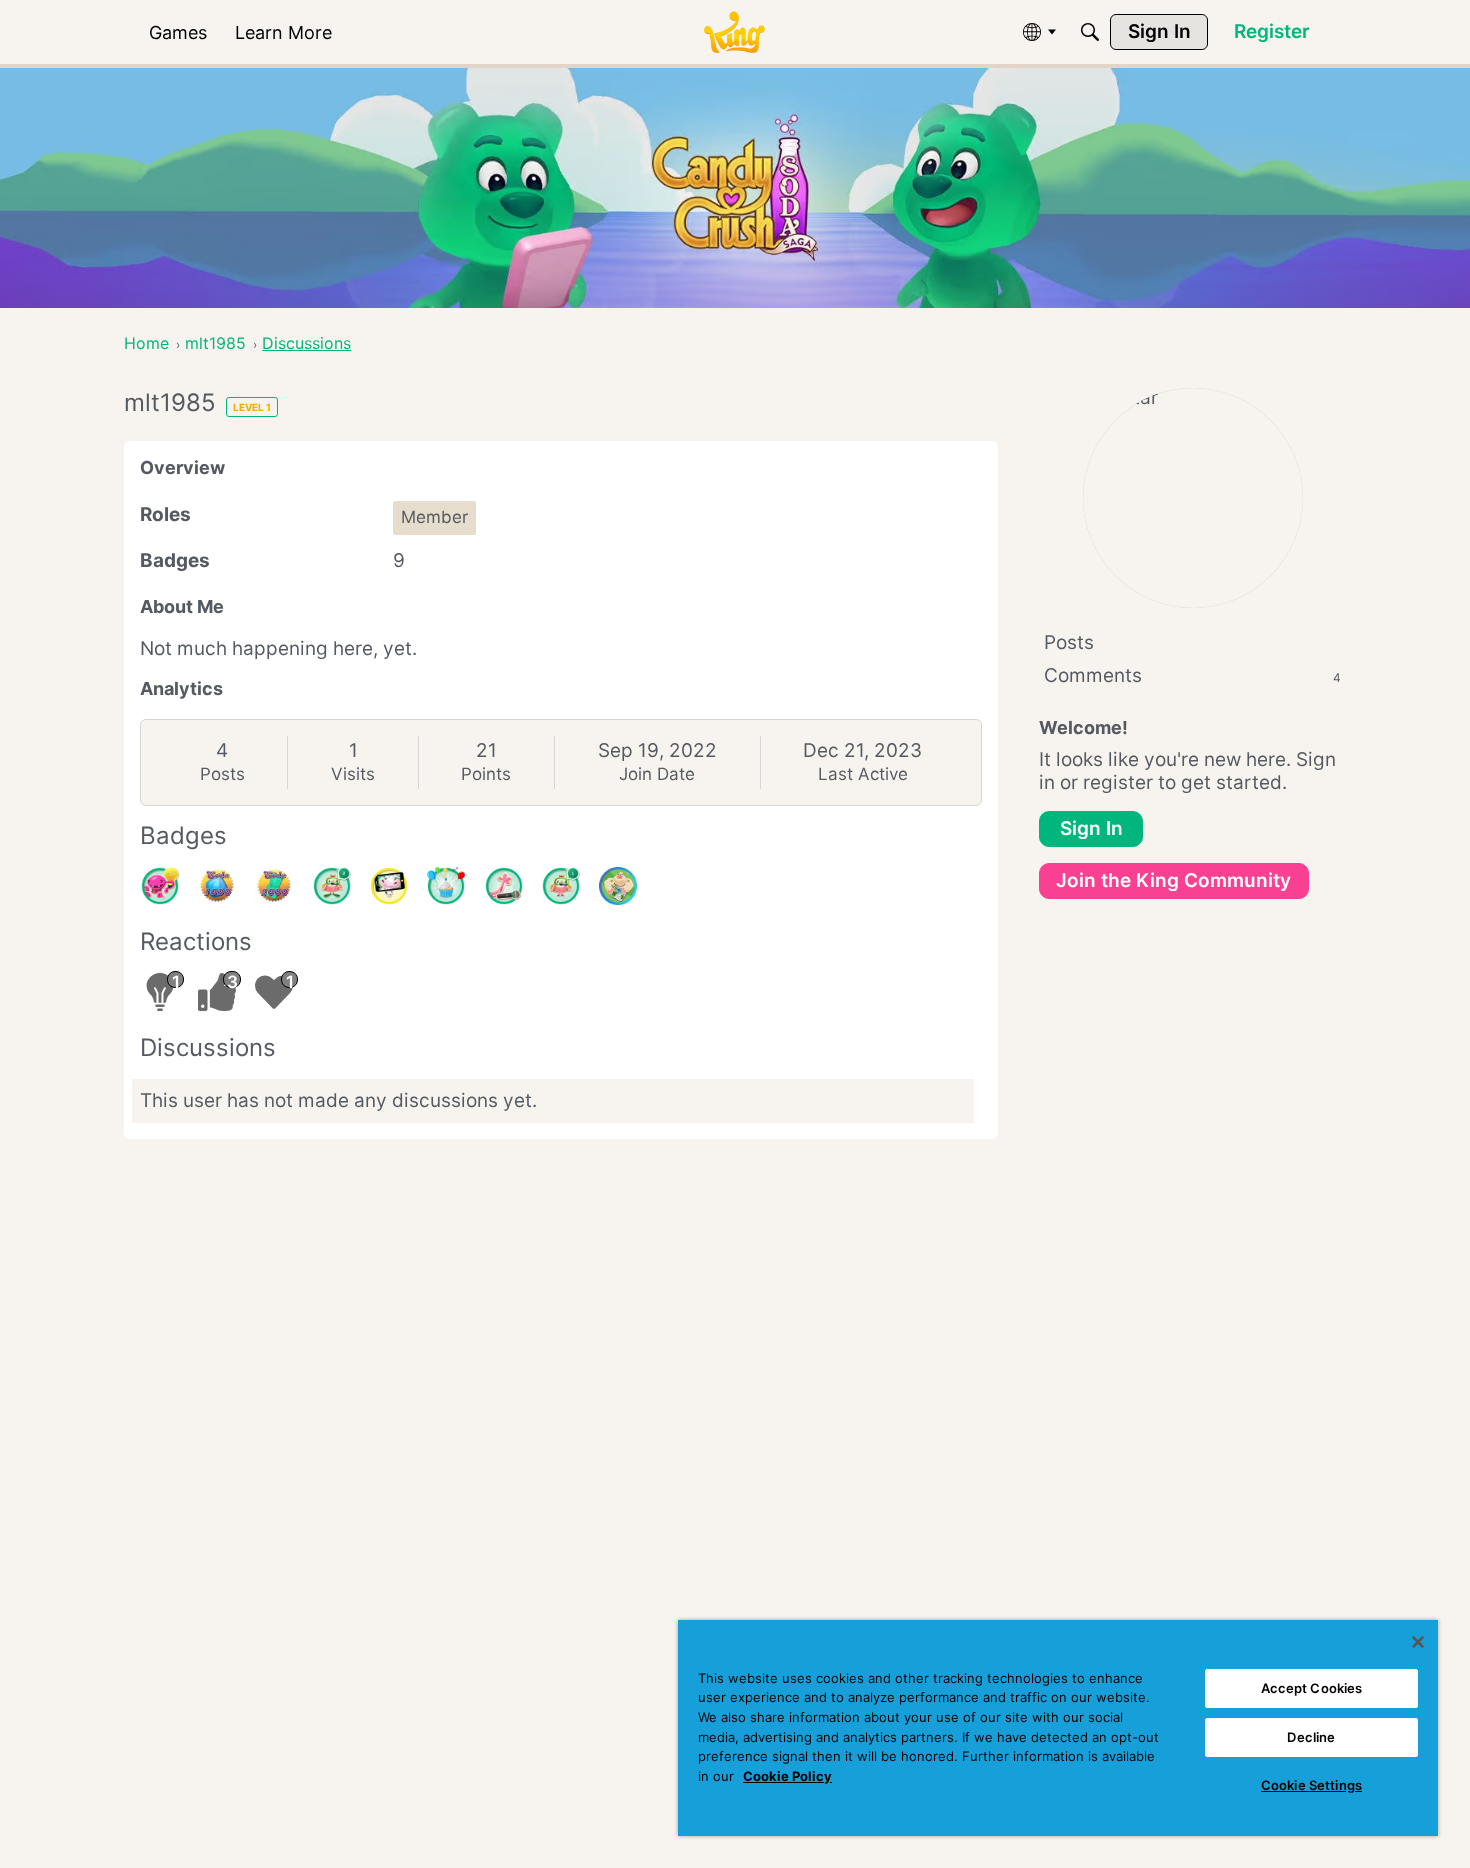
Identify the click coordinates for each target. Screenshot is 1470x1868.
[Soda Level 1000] (217, 886)
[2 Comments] (332, 886)
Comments (1192, 675)
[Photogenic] (389, 886)
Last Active (863, 774)
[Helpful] (160, 886)
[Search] (1090, 32)
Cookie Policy (787, 1776)
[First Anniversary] (446, 886)
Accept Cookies (1312, 1688)
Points (486, 774)
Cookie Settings (1311, 1785)
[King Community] (734, 32)
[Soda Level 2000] (274, 886)
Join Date (657, 774)
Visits (353, 774)
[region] (1058, 1728)
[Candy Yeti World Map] (618, 886)
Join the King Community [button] (1173, 880)
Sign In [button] (1091, 828)
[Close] (1418, 1642)
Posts (222, 774)
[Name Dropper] (504, 886)
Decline (1311, 1737)
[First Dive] (561, 886)
